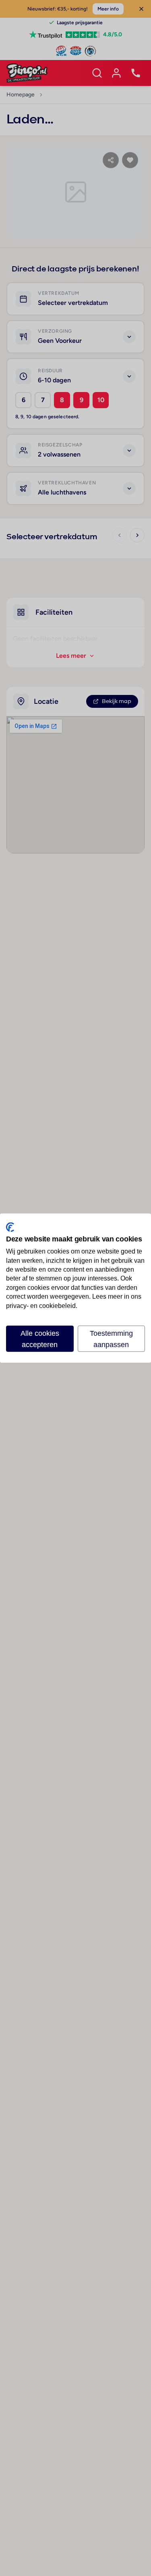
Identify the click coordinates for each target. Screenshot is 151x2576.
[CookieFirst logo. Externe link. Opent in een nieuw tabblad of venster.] (10, 1227)
